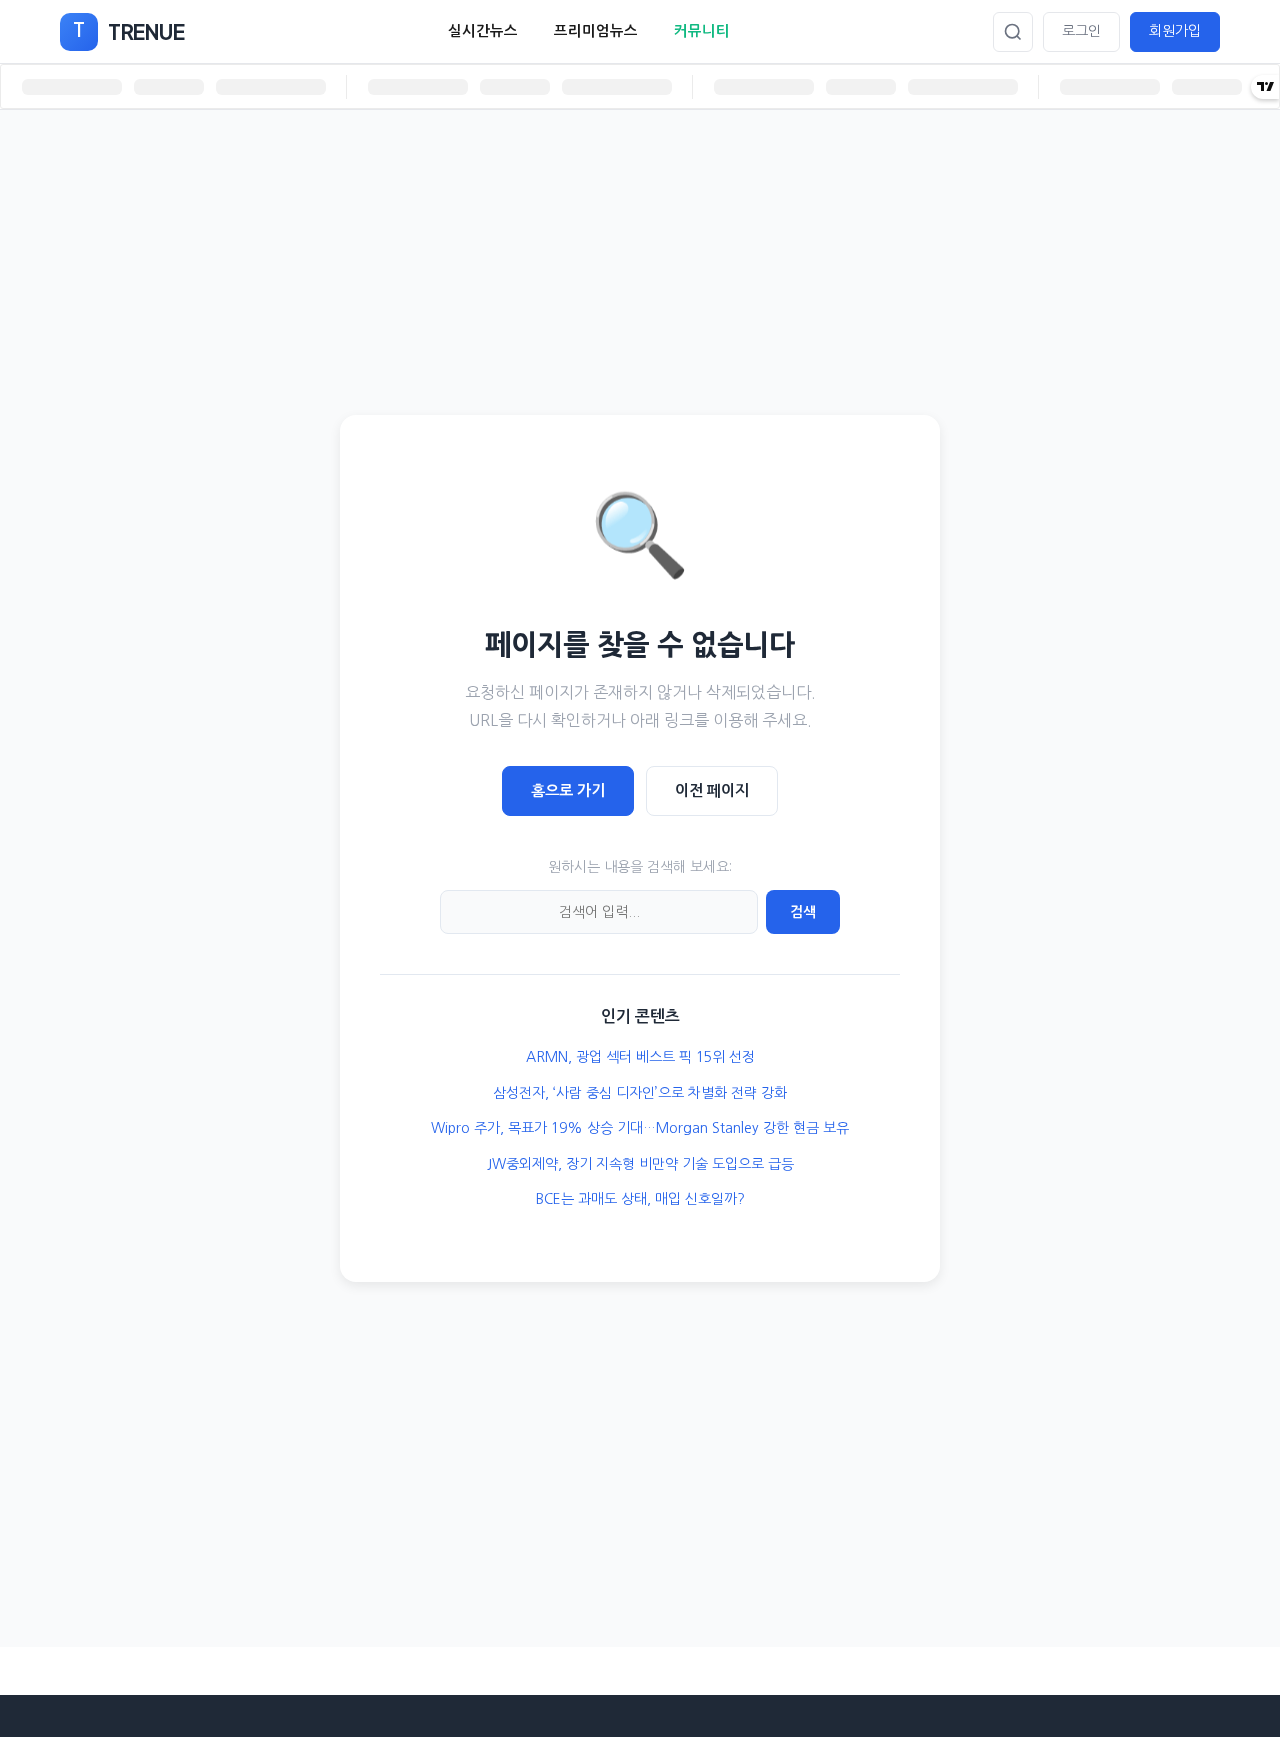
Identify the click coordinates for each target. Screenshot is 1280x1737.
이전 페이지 (712, 790)
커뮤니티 (702, 31)
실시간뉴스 (483, 31)
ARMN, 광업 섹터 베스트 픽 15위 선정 (640, 1057)
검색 (803, 912)
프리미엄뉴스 (596, 31)
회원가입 (1175, 31)
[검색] (1013, 32)
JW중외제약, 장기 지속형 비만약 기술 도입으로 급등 (640, 1164)
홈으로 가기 (568, 790)
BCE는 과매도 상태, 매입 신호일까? (640, 1199)
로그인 (1081, 31)
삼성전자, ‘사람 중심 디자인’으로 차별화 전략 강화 (640, 1093)
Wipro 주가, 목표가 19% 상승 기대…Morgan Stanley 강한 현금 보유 (640, 1128)
